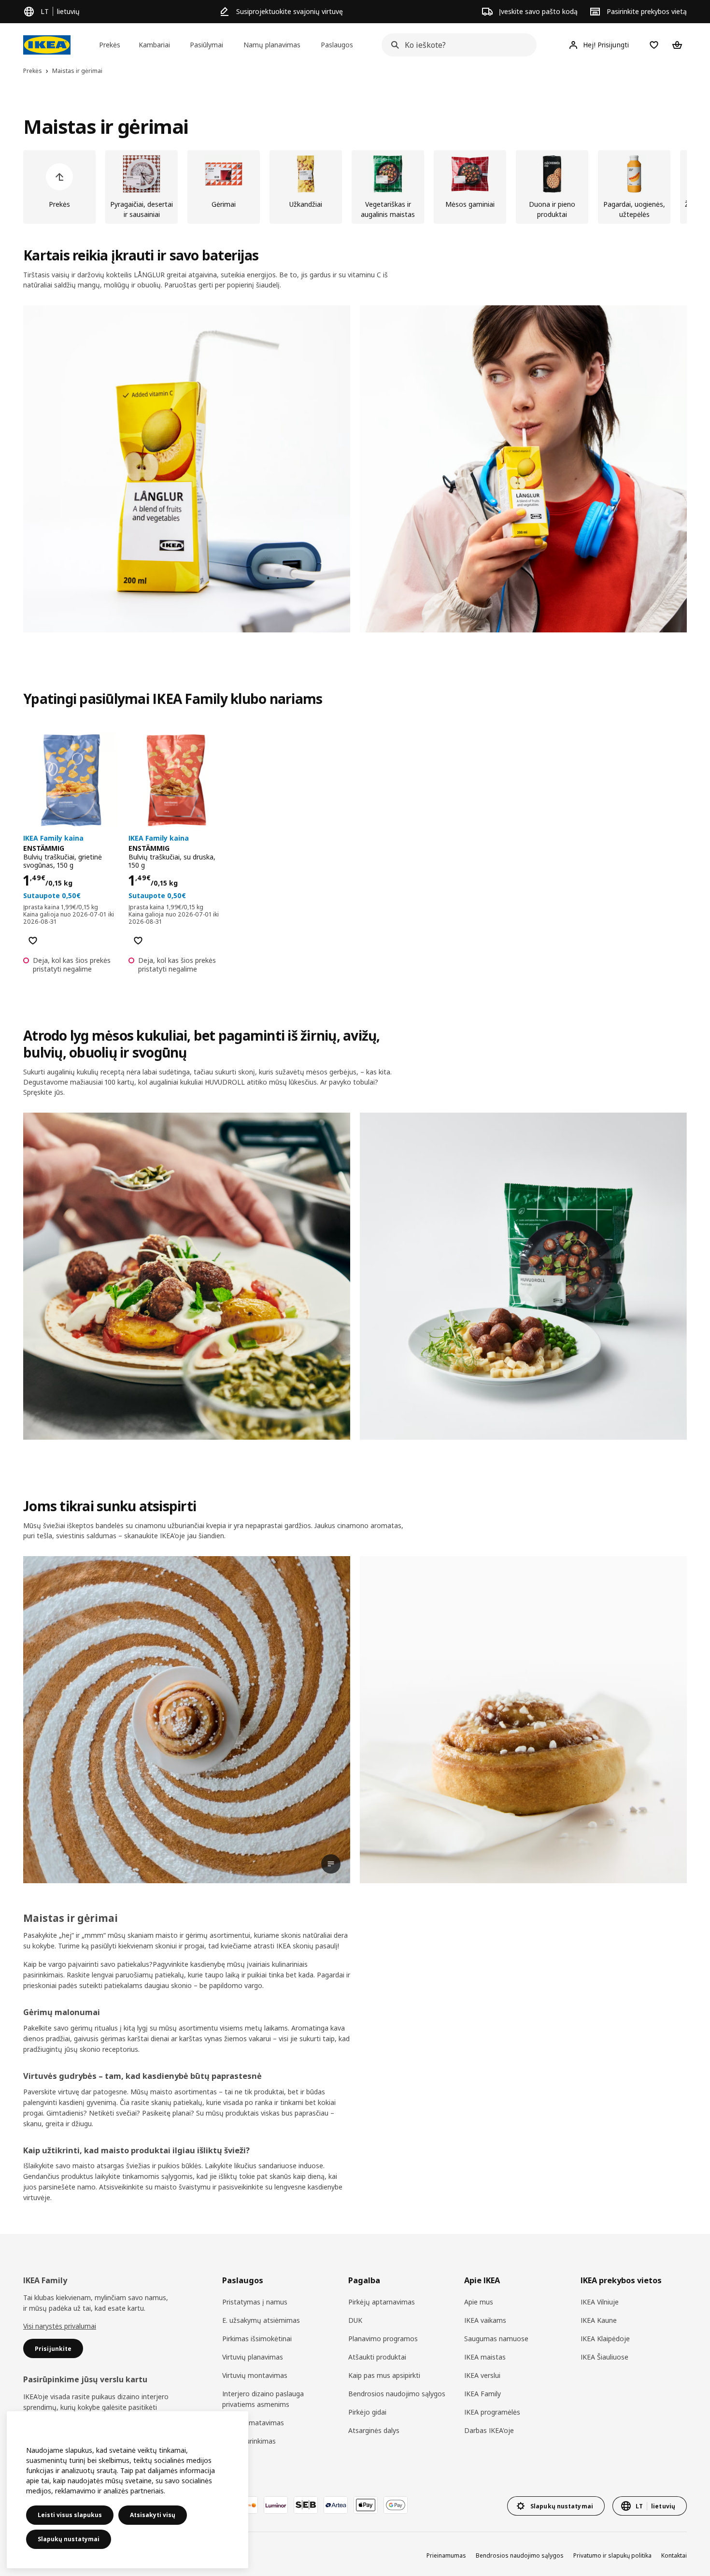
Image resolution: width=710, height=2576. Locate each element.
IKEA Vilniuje (600, 2302)
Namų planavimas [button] (272, 45)
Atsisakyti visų (153, 2515)
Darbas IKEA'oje (489, 2430)
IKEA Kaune (599, 2320)
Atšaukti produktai (377, 2357)
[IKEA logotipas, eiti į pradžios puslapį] (47, 45)
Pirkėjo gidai (367, 2412)
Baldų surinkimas (249, 2441)
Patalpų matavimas (253, 2423)
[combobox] (456, 45)
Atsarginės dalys (374, 2430)
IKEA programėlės (492, 2412)
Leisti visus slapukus (70, 2515)
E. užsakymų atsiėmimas (261, 2320)
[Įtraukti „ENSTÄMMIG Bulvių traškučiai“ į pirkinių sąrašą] (33, 941)
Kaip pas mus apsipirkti (384, 2375)
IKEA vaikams (485, 2320)
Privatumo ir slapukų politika (612, 2555)
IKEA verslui (482, 2375)
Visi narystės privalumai (60, 2326)
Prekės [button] (110, 45)
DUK (355, 2320)
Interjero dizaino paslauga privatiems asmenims (263, 2399)
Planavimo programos (383, 2339)
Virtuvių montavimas (255, 2375)
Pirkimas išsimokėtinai (257, 2339)
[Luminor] (276, 2505)
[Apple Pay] (366, 2505)
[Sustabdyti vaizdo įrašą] (187, 1720)
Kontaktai (674, 2555)
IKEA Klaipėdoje (605, 2339)
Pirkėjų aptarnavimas (382, 2302)
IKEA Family (483, 2394)
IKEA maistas (485, 2357)
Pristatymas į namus (255, 2302)
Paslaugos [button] (337, 45)
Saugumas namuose (496, 2339)
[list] (355, 187)
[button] (187, 469)
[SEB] (306, 2505)
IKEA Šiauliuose (604, 2357)
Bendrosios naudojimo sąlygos (397, 2394)
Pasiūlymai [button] (206, 45)
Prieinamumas (446, 2555)
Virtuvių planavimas (253, 2357)
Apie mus (479, 2302)
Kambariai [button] (154, 45)
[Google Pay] (396, 2505)
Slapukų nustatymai (69, 2539)
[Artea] (336, 2505)
